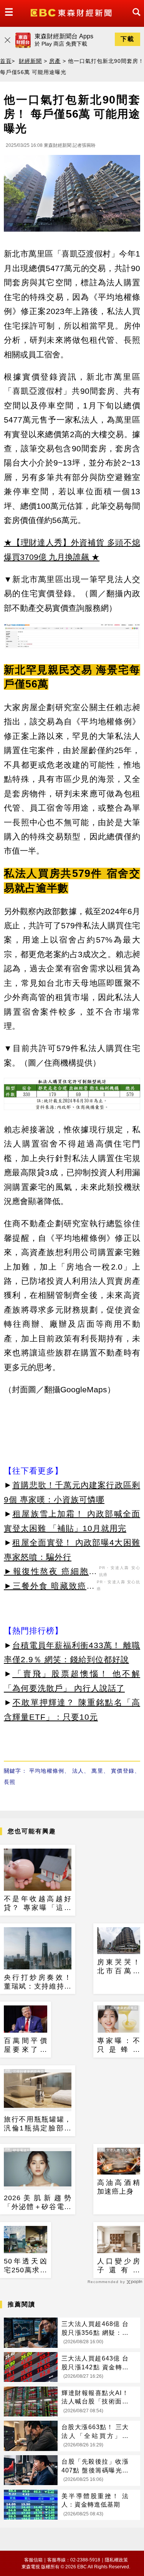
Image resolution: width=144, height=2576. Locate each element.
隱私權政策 (116, 2560)
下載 (127, 39)
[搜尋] (134, 19)
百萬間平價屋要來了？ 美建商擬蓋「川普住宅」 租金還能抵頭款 (26, 2046)
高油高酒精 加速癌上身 (119, 2187)
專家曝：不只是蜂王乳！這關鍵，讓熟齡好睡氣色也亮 (119, 2046)
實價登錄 (123, 1771)
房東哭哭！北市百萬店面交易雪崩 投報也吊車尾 (119, 1967)
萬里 (97, 1771)
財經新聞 (30, 61)
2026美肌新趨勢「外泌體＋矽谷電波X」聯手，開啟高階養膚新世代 (38, 2203)
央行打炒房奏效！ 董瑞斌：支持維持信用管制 (38, 1982)
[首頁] (72, 12)
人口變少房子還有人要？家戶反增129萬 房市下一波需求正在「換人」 (119, 2266)
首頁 (6, 61)
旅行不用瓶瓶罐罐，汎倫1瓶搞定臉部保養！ (38, 2124)
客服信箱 (33, 2560)
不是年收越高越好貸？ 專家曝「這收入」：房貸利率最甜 (38, 1904)
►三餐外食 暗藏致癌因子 (49, 1587)
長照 (10, 1782)
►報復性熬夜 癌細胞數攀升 (50, 1573)
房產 (55, 61)
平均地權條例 (47, 1771)
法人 (78, 1771)
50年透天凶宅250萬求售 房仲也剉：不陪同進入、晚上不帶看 (26, 2266)
